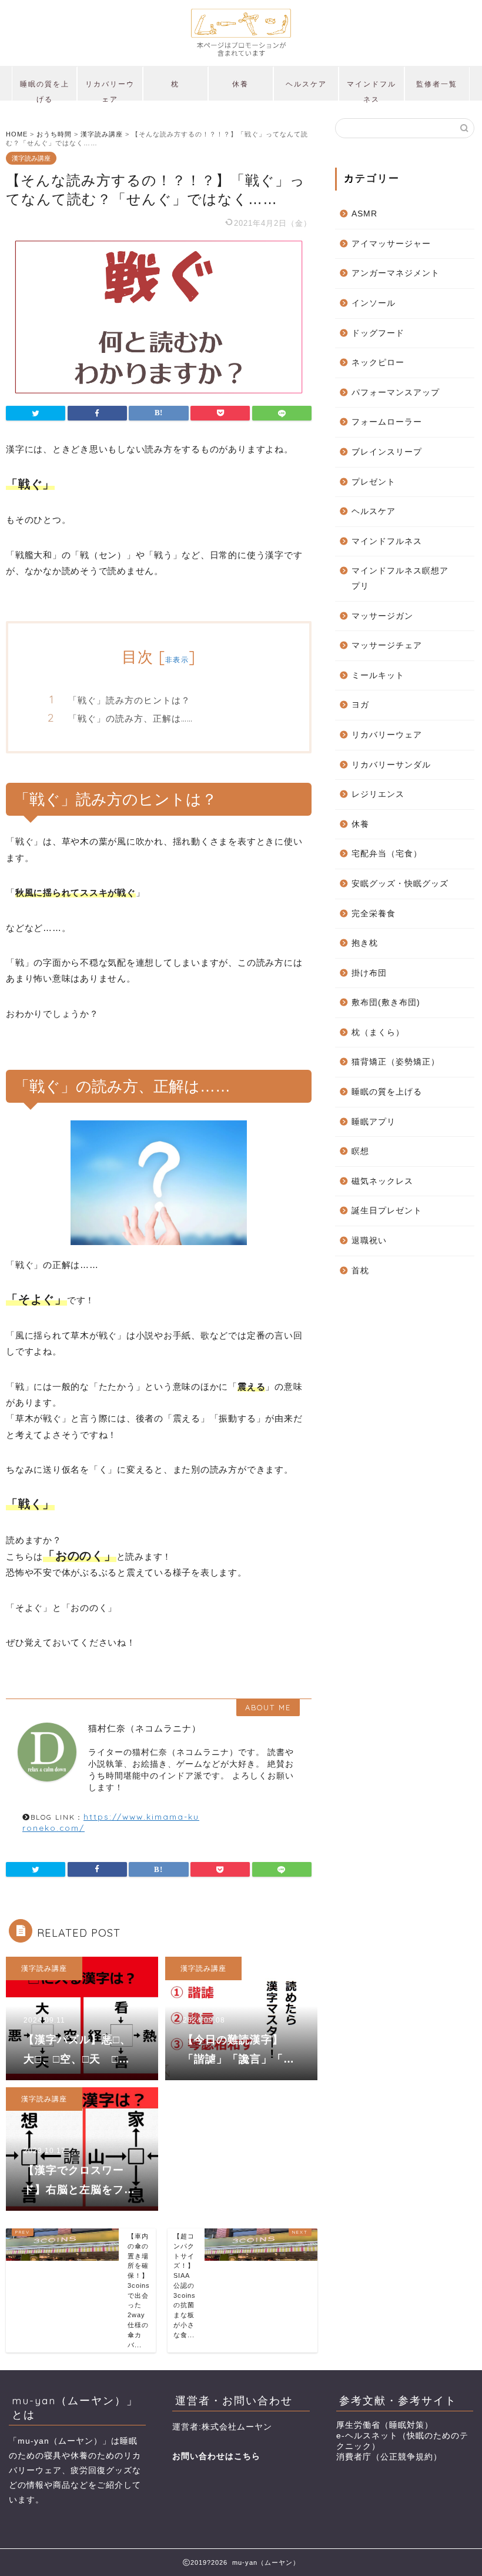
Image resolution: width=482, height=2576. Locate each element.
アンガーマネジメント (396, 273)
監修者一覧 (437, 84)
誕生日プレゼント (387, 1211)
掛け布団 (369, 973)
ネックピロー (378, 363)
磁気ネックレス (382, 1181)
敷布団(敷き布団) (386, 1002)
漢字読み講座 (31, 158)
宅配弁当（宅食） (387, 854)
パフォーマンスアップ (396, 393)
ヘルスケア (306, 84)
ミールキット (378, 675)
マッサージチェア (387, 645)
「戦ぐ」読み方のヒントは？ (129, 700)
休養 (240, 84)
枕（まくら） (378, 1032)
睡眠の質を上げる (45, 90)
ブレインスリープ (387, 452)
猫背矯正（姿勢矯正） (396, 1062)
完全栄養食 (374, 914)
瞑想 (360, 1151)
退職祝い (369, 1241)
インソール (374, 303)
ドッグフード (378, 333)
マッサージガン (382, 616)
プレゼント (374, 482)
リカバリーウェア (110, 90)
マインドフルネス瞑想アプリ (400, 578)
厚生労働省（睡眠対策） (385, 2425)
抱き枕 (365, 943)
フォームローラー (387, 422)
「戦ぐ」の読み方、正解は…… (130, 718)
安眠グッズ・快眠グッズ (400, 884)
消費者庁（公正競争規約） (389, 2457)
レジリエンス (378, 794)
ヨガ (360, 705)
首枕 (360, 1271)
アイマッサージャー (391, 244)
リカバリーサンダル (391, 765)
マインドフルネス (371, 90)
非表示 (177, 660)
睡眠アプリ (374, 1122)
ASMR (364, 214)
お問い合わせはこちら (216, 2456)
